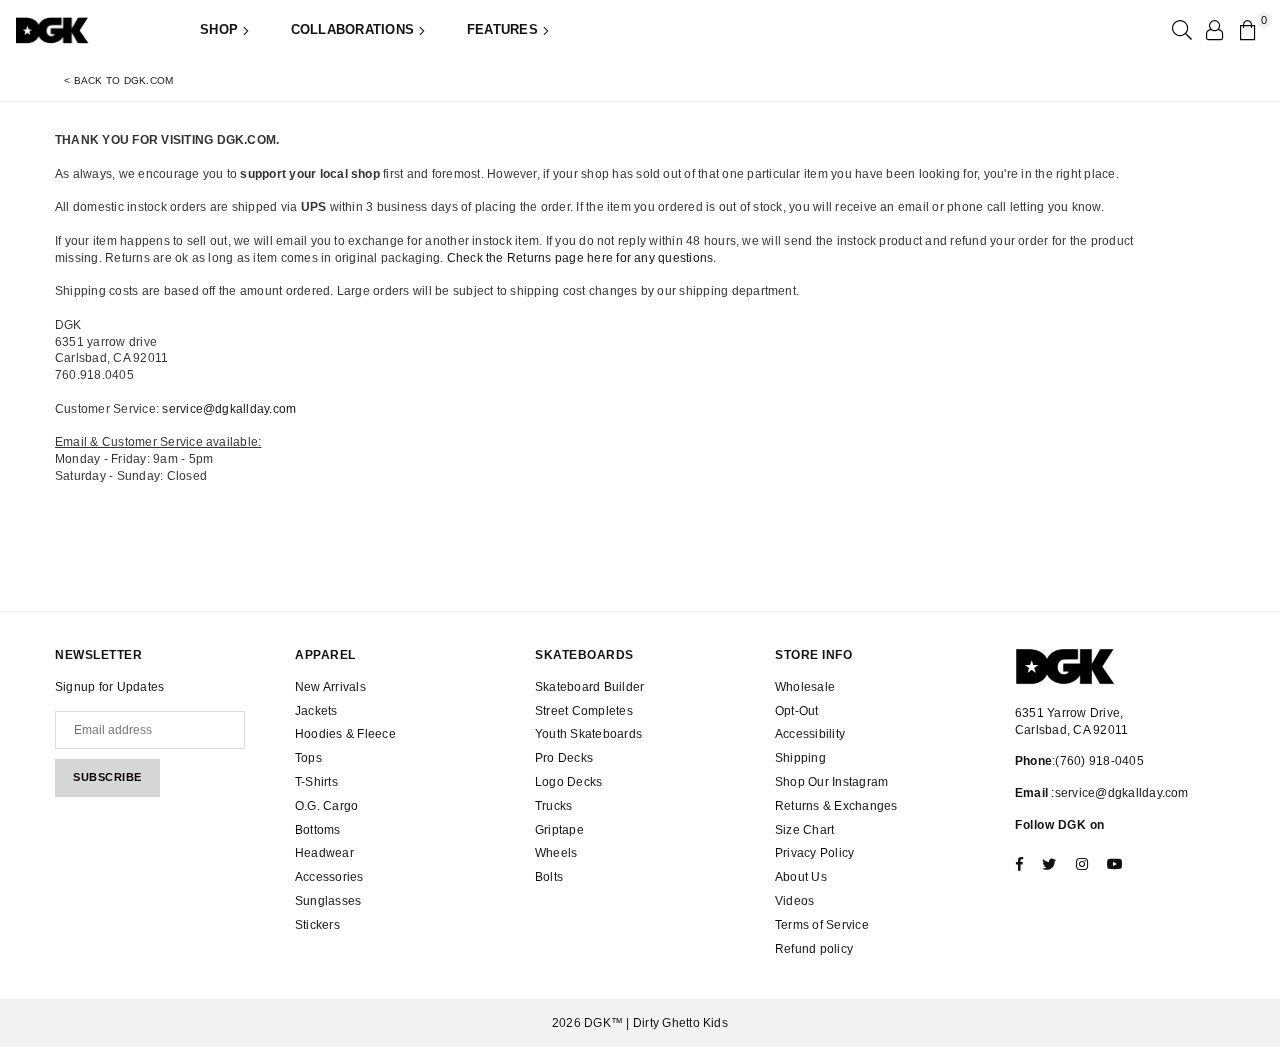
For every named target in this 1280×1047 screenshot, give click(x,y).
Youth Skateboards (588, 734)
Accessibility (810, 734)
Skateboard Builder (589, 687)
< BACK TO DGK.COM (118, 80)
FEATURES (504, 29)
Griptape (559, 830)
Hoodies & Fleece (345, 734)
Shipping (800, 758)
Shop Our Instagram (831, 782)
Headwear (324, 853)
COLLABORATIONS (355, 29)
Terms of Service (822, 925)
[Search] (1180, 30)
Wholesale (805, 687)
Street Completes (584, 711)
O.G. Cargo (326, 806)
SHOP (221, 29)
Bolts (549, 877)
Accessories (329, 877)
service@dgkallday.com (229, 409)
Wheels (556, 853)
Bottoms (318, 830)
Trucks (553, 806)
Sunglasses (328, 901)
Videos (794, 901)
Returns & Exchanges (836, 806)
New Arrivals (330, 687)
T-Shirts (316, 782)
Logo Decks (568, 782)
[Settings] (1214, 30)
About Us (801, 877)
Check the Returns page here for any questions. (582, 258)
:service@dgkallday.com (1118, 793)
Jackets (316, 711)
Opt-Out (797, 711)
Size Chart (804, 830)
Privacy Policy (814, 853)
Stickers (317, 925)
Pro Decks (564, 758)
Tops (308, 758)
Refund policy (814, 949)
